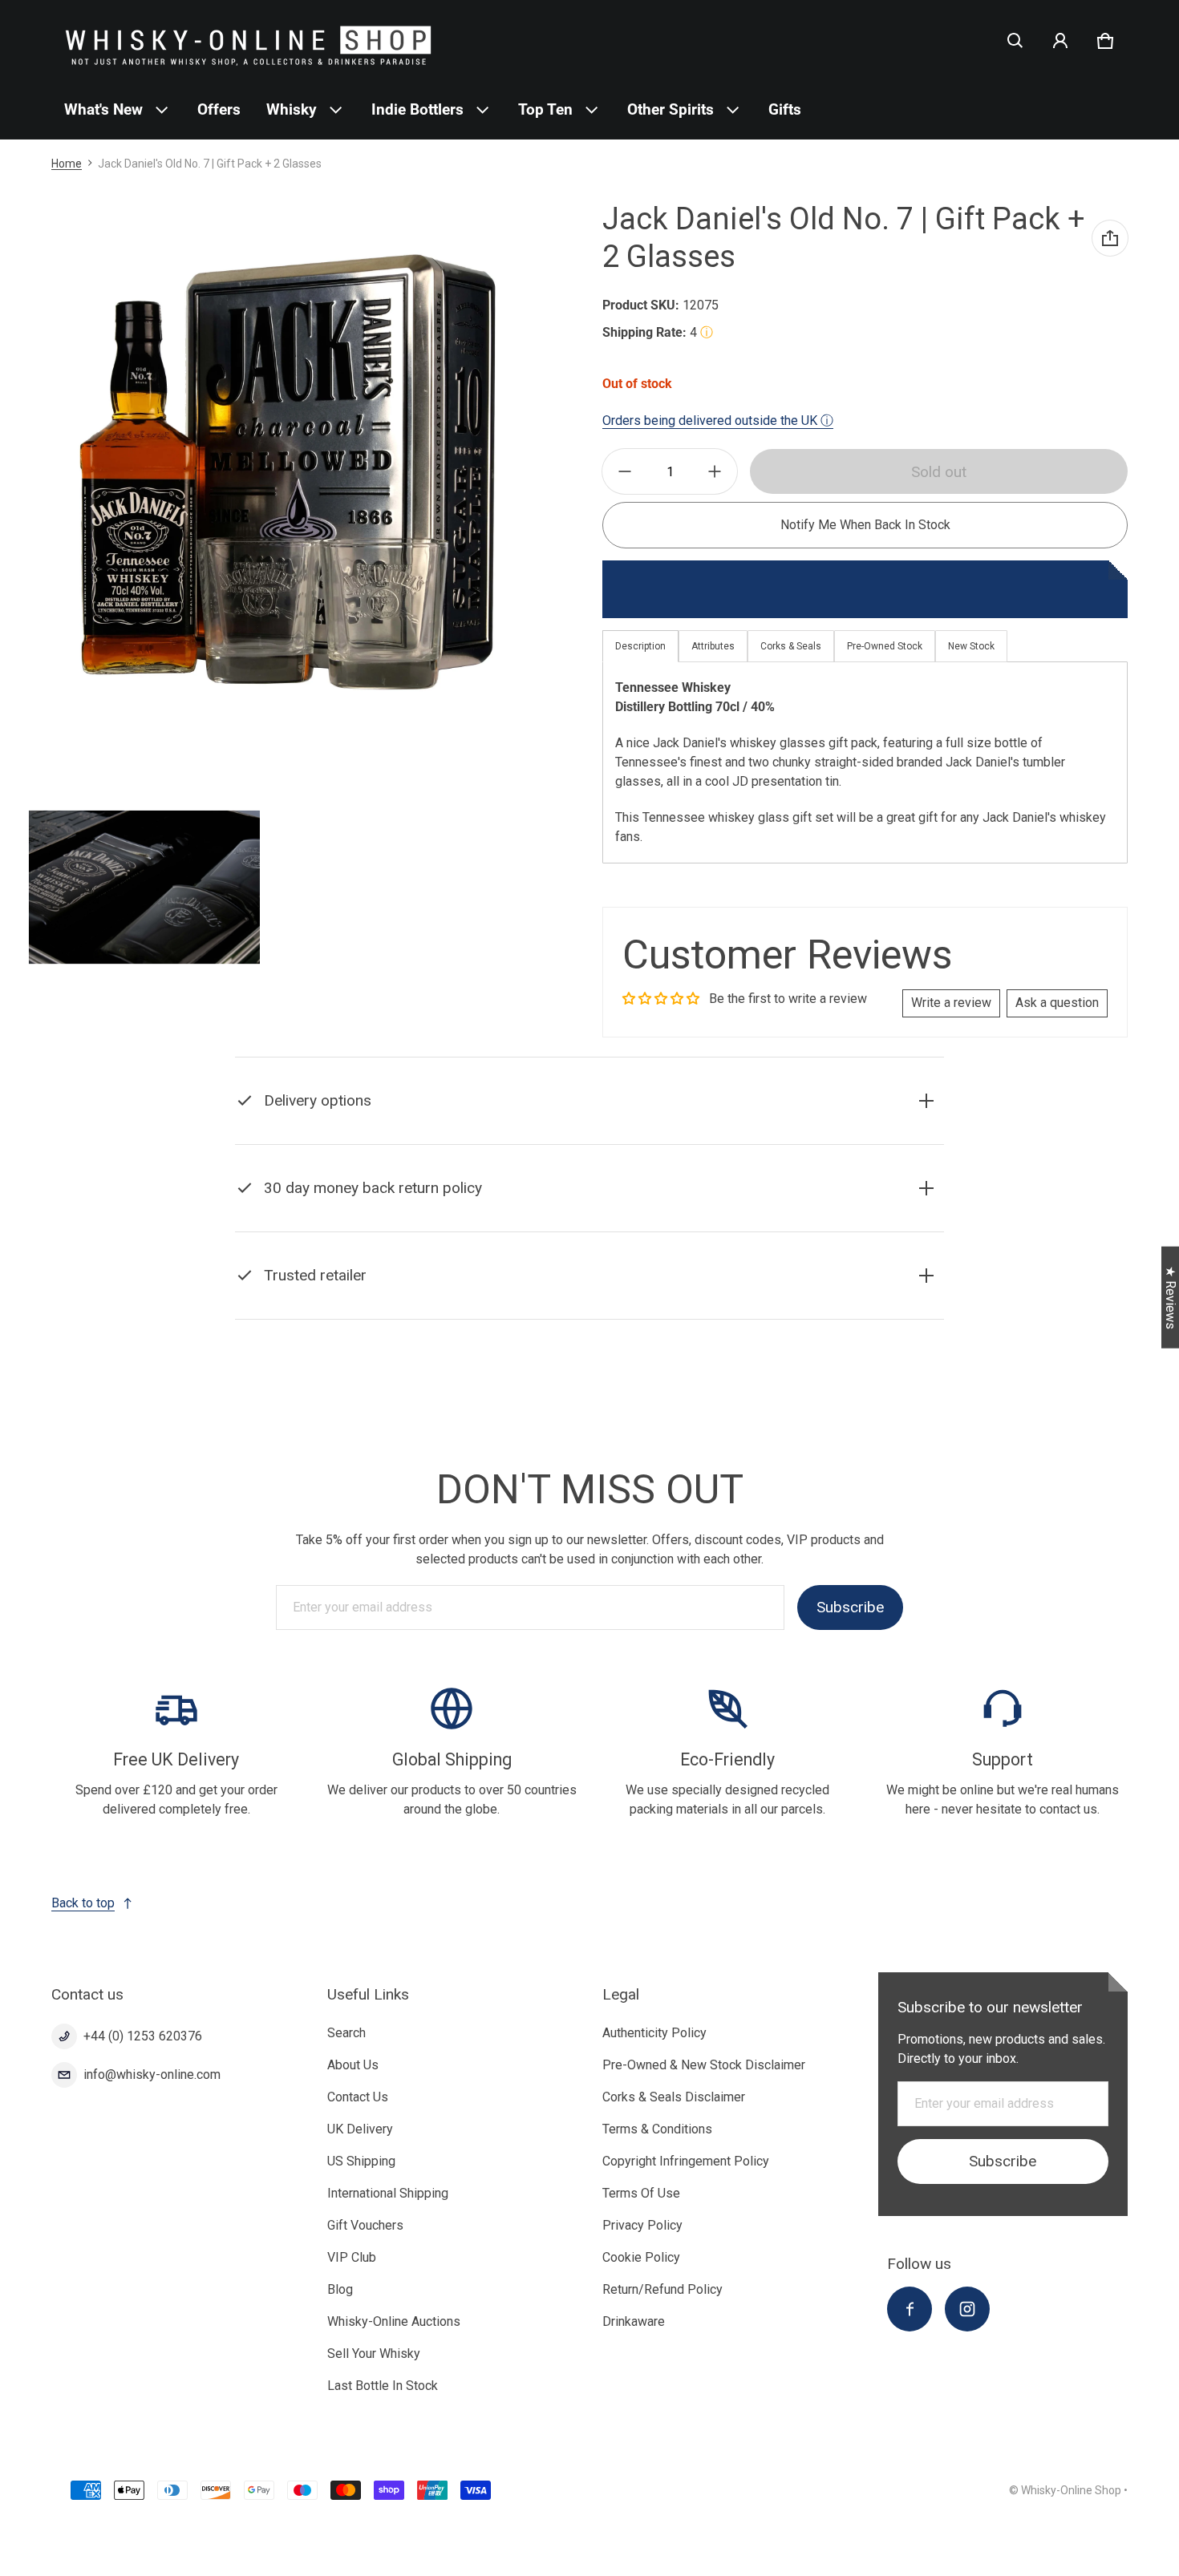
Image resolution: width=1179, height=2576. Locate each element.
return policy (404, 1228)
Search (346, 2033)
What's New (103, 109)
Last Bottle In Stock (383, 2386)
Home (67, 164)
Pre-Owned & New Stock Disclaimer (704, 2065)
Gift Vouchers (365, 2225)
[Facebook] (910, 2309)
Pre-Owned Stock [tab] (885, 646)
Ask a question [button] (1057, 1003)
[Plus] (715, 471)
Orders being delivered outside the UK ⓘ (718, 421)
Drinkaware (634, 2321)
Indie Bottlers (417, 109)
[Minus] (625, 471)
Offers (219, 109)
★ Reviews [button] (1171, 1297)
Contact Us (358, 2097)
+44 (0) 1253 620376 (143, 2036)
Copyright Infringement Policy (686, 2161)
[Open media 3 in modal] (144, 888)
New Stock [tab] (971, 646)
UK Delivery (360, 2129)
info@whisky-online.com (152, 2075)
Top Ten (545, 109)
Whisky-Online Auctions (394, 2321)
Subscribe (850, 1607)
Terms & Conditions (657, 2129)
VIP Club (352, 2257)
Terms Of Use (641, 2193)
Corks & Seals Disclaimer (674, 2097)
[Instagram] (967, 2309)
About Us (353, 2065)
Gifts (785, 109)
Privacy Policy (642, 2225)
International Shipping (388, 2193)
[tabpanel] (865, 762)
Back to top (83, 1903)
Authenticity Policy (654, 2033)
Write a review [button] (951, 1003)
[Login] (1060, 41)
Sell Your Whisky (374, 2354)
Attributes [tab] (713, 646)
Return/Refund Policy (662, 2289)
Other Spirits (671, 109)
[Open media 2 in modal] (289, 470)
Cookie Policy (641, 2257)
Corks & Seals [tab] (791, 646)
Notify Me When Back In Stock (865, 525)
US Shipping (361, 2161)
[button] (1015, 41)
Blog (340, 2289)
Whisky (292, 109)
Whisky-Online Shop (1071, 2490)
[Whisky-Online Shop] (249, 40)
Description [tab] (640, 646)
